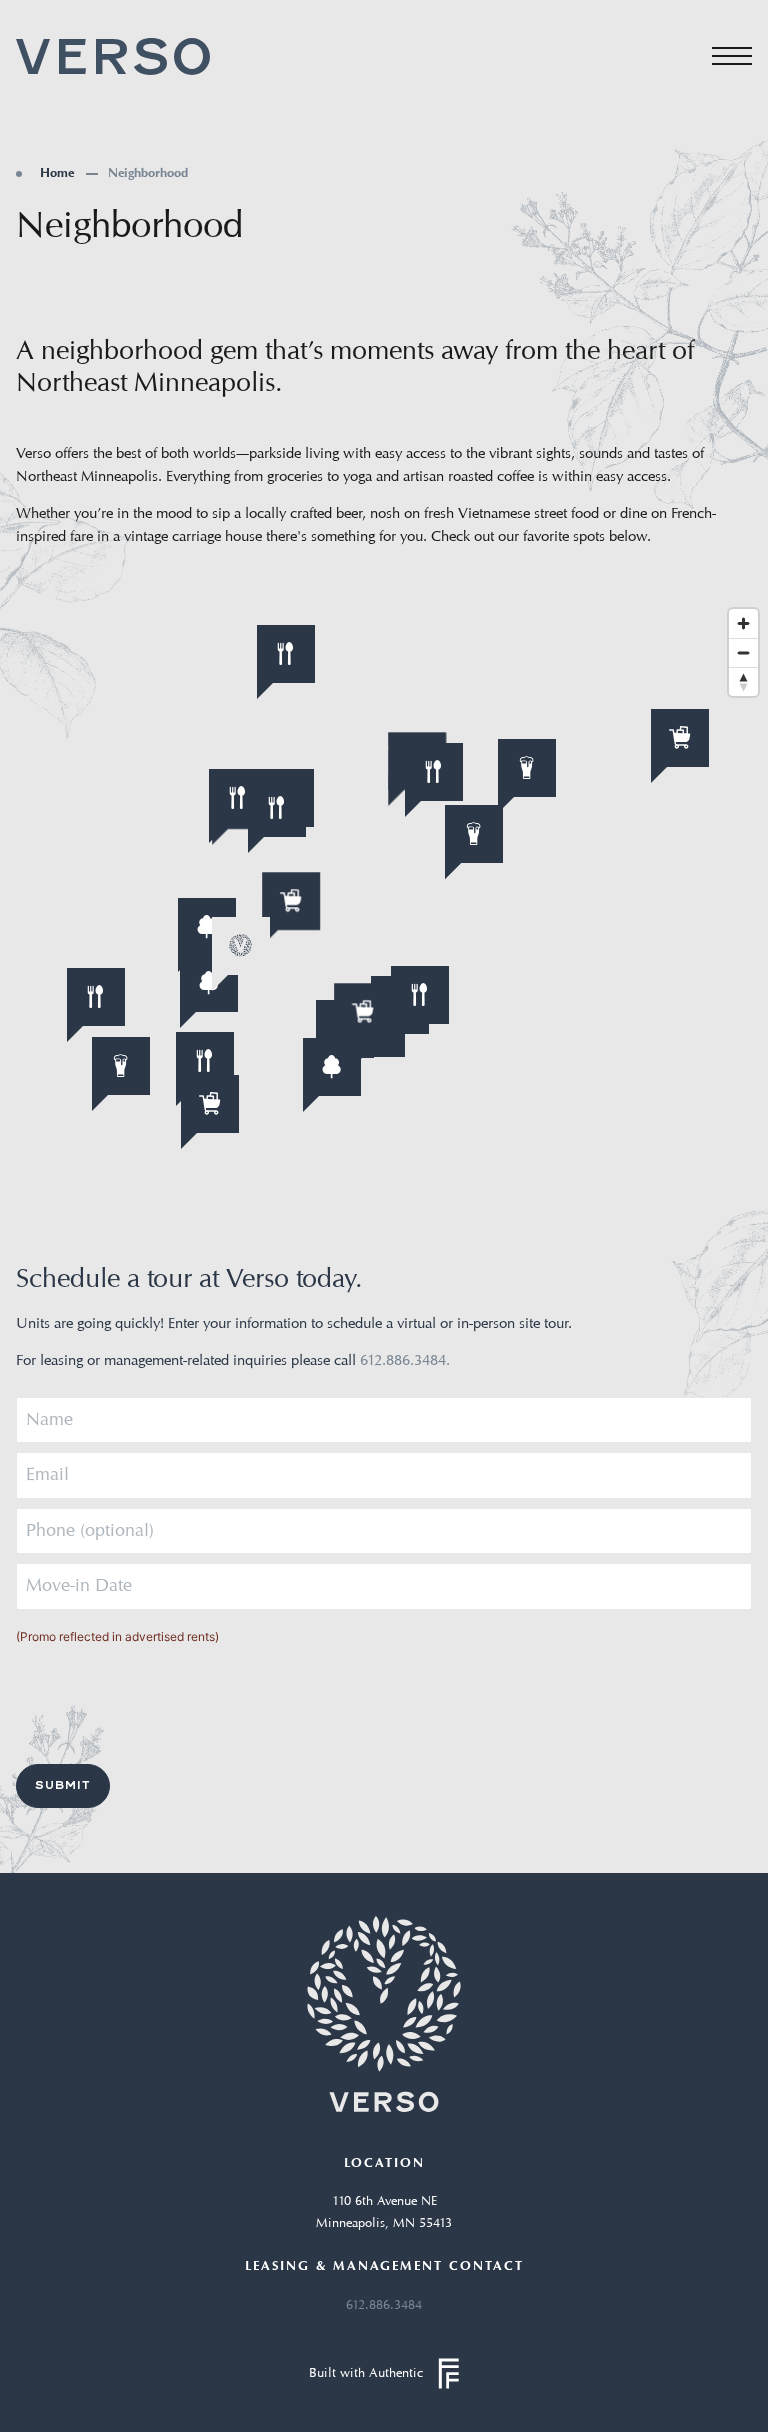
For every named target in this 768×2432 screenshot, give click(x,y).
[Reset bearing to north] (743, 681)
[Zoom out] (743, 652)
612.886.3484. (405, 1361)
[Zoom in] (743, 623)
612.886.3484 (384, 2305)
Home (57, 176)
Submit (63, 1785)
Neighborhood (148, 176)
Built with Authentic (366, 2373)
